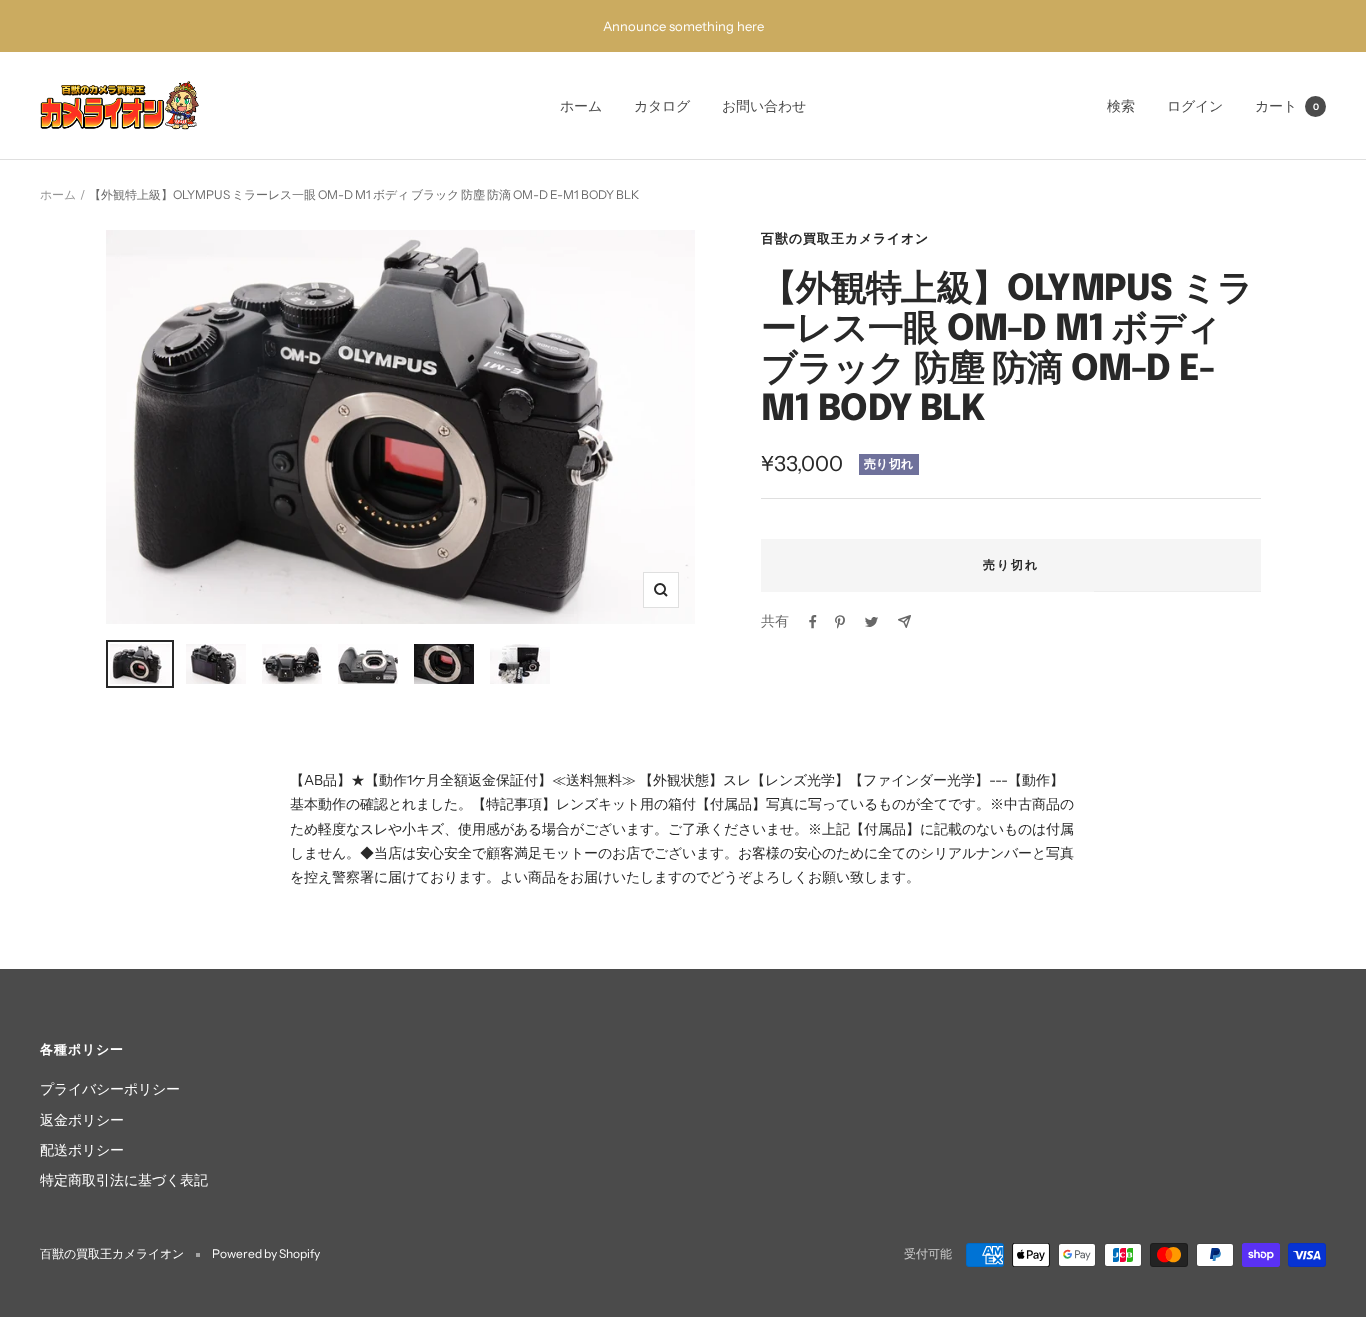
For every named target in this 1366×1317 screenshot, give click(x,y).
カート (1287, 106)
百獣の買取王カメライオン (845, 238)
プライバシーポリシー (110, 1089)
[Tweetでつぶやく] (871, 622)
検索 (1121, 106)
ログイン (1195, 106)
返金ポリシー (82, 1120)
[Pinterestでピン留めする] (840, 622)
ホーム (581, 106)
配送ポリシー (82, 1150)
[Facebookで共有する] (813, 622)
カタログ (662, 106)
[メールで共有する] (904, 621)
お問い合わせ (764, 106)
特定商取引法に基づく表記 (124, 1180)
